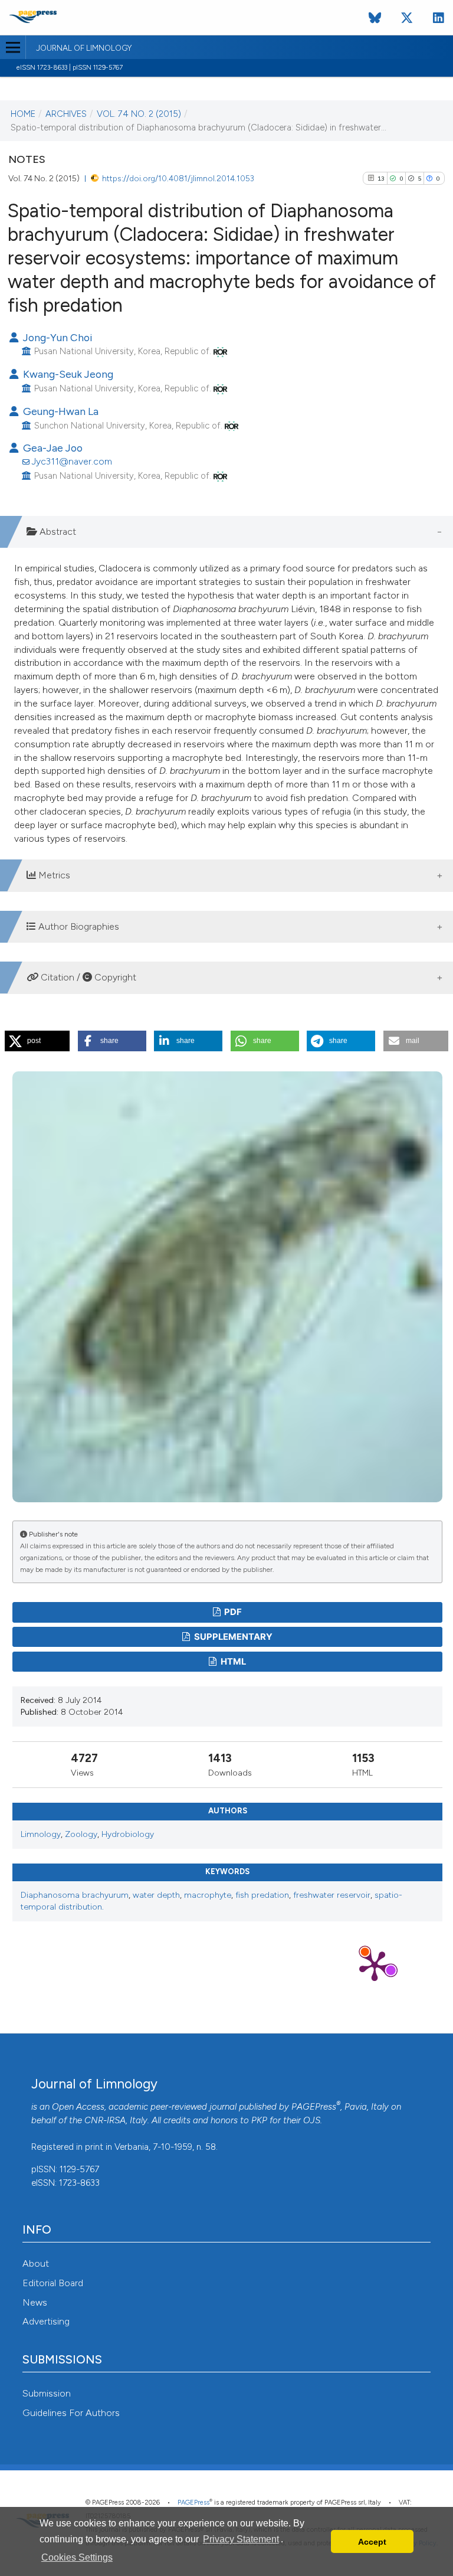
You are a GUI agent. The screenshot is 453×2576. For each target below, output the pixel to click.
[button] (37, 1041)
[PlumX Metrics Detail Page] (375, 1965)
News (35, 2302)
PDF (232, 1612)
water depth (156, 1895)
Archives (66, 114)
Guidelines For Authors (71, 2413)
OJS (312, 2120)
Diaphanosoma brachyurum (75, 1895)
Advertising (46, 2321)
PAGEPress (314, 2107)
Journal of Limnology (84, 48)
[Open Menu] (13, 47)
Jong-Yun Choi (56, 337)
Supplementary (232, 1637)
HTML (232, 1662)
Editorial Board (53, 2283)
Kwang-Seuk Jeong (67, 374)
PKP (259, 2120)
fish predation (262, 1895)
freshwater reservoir (332, 1895)
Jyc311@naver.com (72, 461)
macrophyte (208, 1895)
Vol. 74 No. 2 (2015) (139, 114)
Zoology (81, 1834)
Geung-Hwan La (60, 411)
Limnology (41, 1834)
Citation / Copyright (87, 977)
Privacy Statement (241, 2539)
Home (23, 114)
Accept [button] (372, 2542)
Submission (47, 2393)
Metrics (53, 875)
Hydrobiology (128, 1834)
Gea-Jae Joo (52, 448)
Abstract (57, 532)
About (36, 2263)
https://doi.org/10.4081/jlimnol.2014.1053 (178, 178)
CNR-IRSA (105, 2120)
